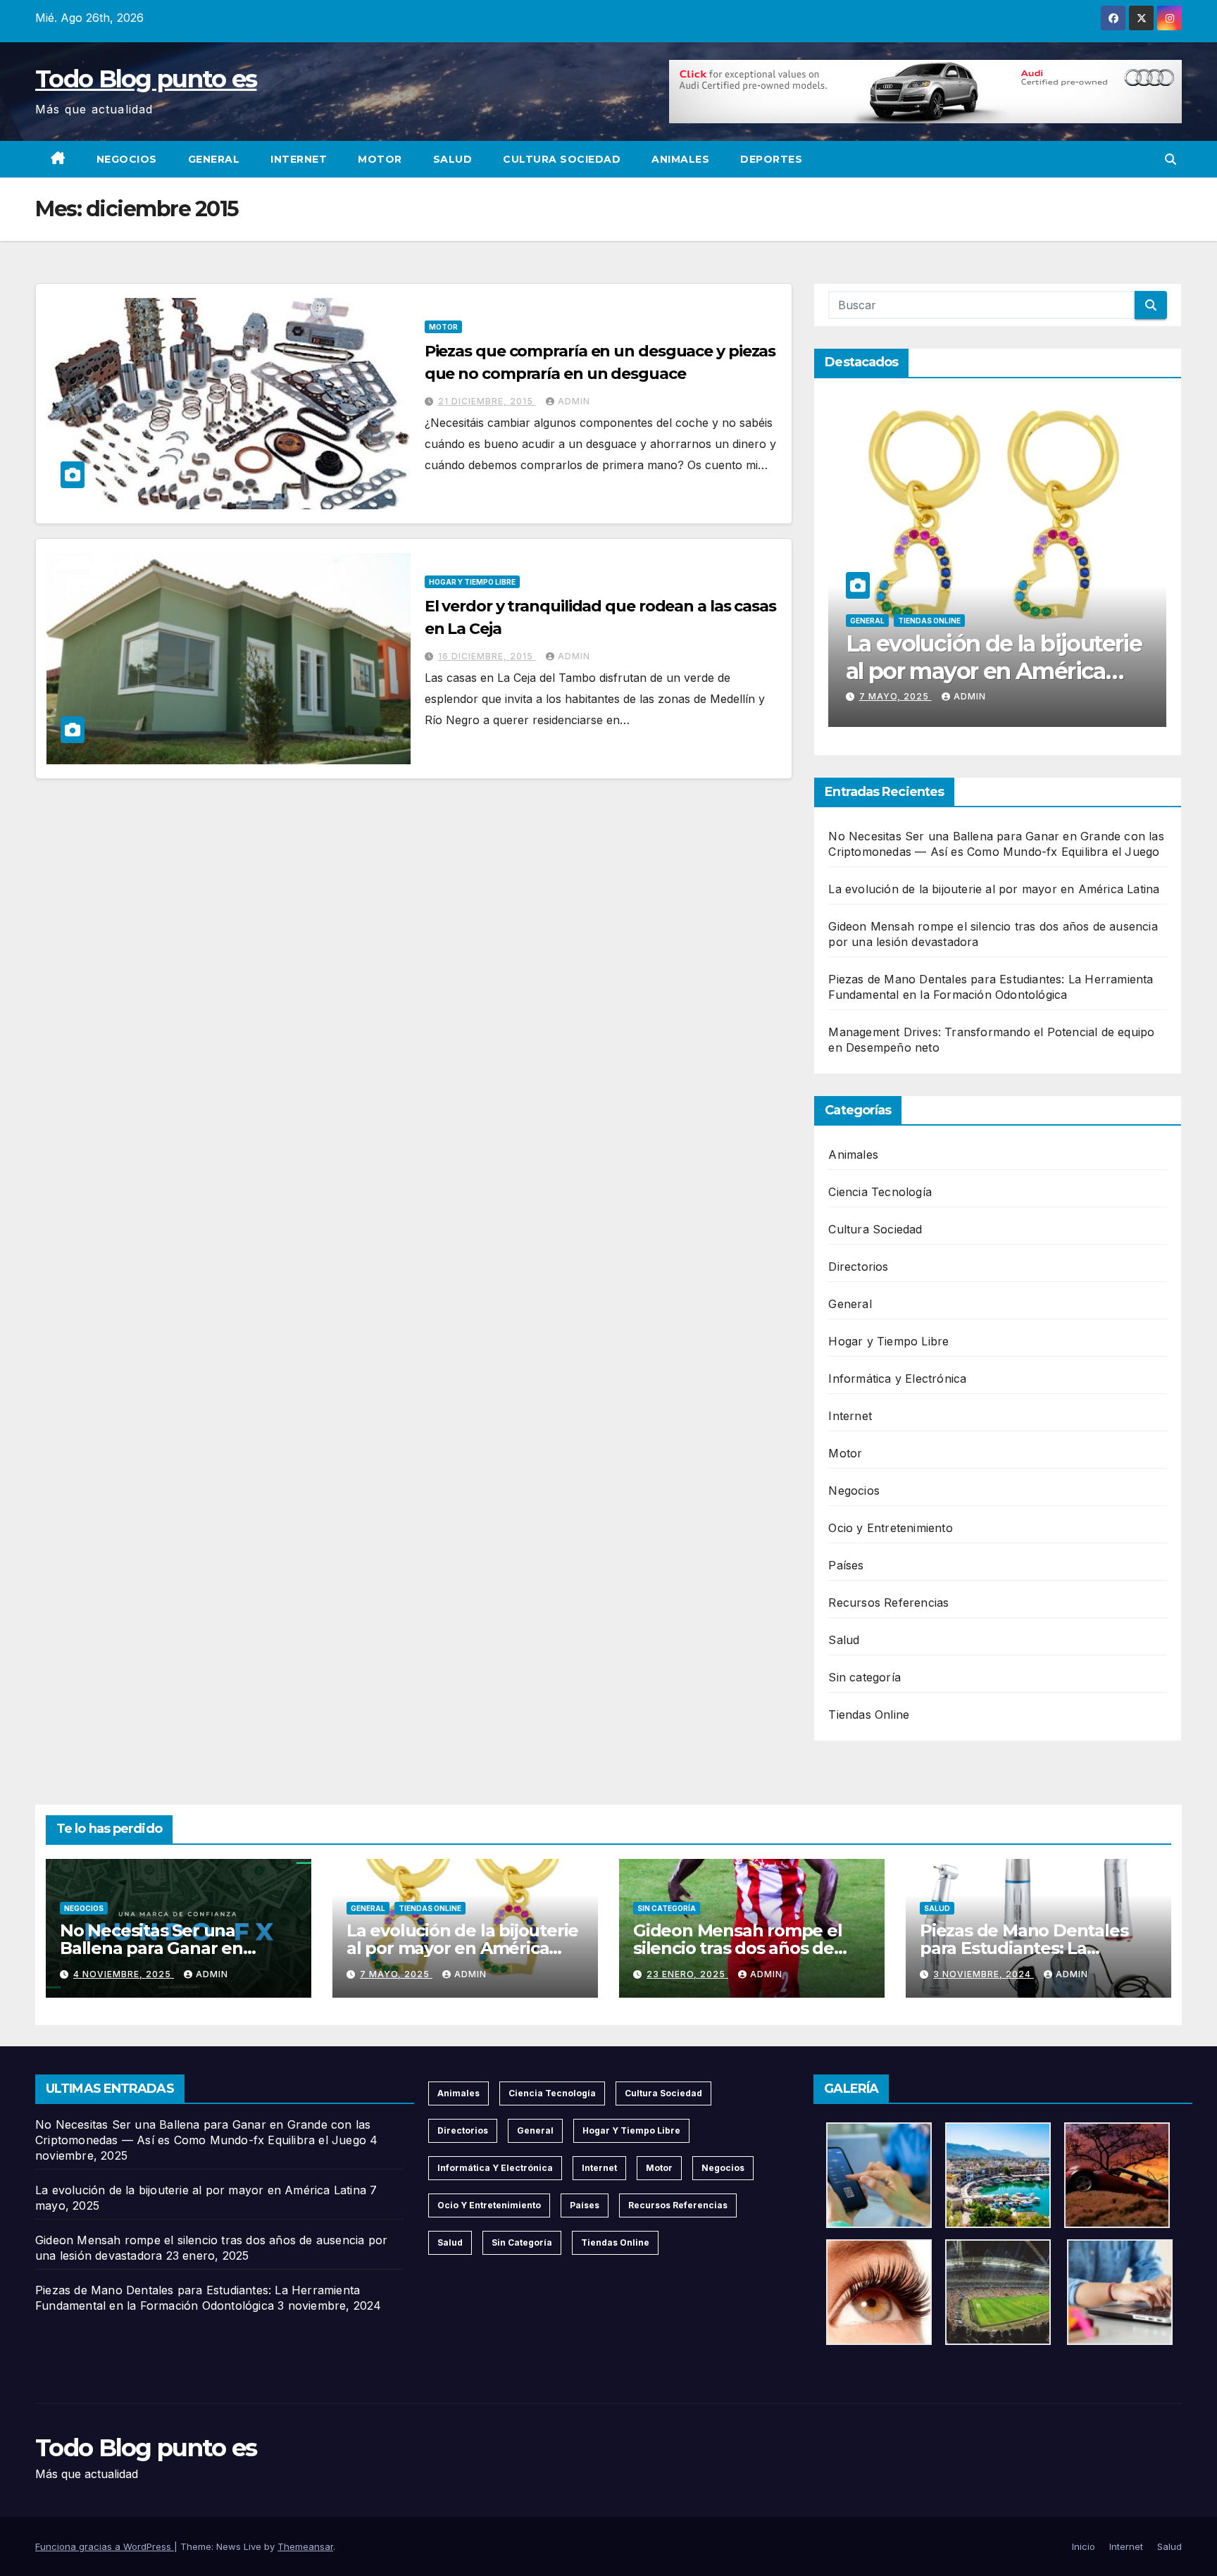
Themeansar (305, 2546)
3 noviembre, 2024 (984, 1974)
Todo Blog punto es (146, 79)
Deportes (771, 159)
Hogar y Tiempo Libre (472, 582)
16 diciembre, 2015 (487, 656)
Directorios (858, 1267)
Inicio (1084, 2546)
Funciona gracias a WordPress (105, 2546)
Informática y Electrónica (897, 1379)
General (214, 159)
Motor (380, 159)
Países (846, 1565)
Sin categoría (865, 1677)
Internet (299, 159)
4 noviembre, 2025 (124, 1974)
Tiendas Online (920, 621)
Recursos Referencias (888, 1603)
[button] (1171, 159)
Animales (680, 159)
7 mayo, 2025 (886, 696)
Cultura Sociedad (562, 159)
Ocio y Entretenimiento (890, 1528)
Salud (453, 159)
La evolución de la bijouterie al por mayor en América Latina (985, 671)
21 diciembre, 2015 (487, 401)
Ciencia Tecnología (880, 1192)
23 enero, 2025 (687, 1974)
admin (574, 401)
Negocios (127, 159)
